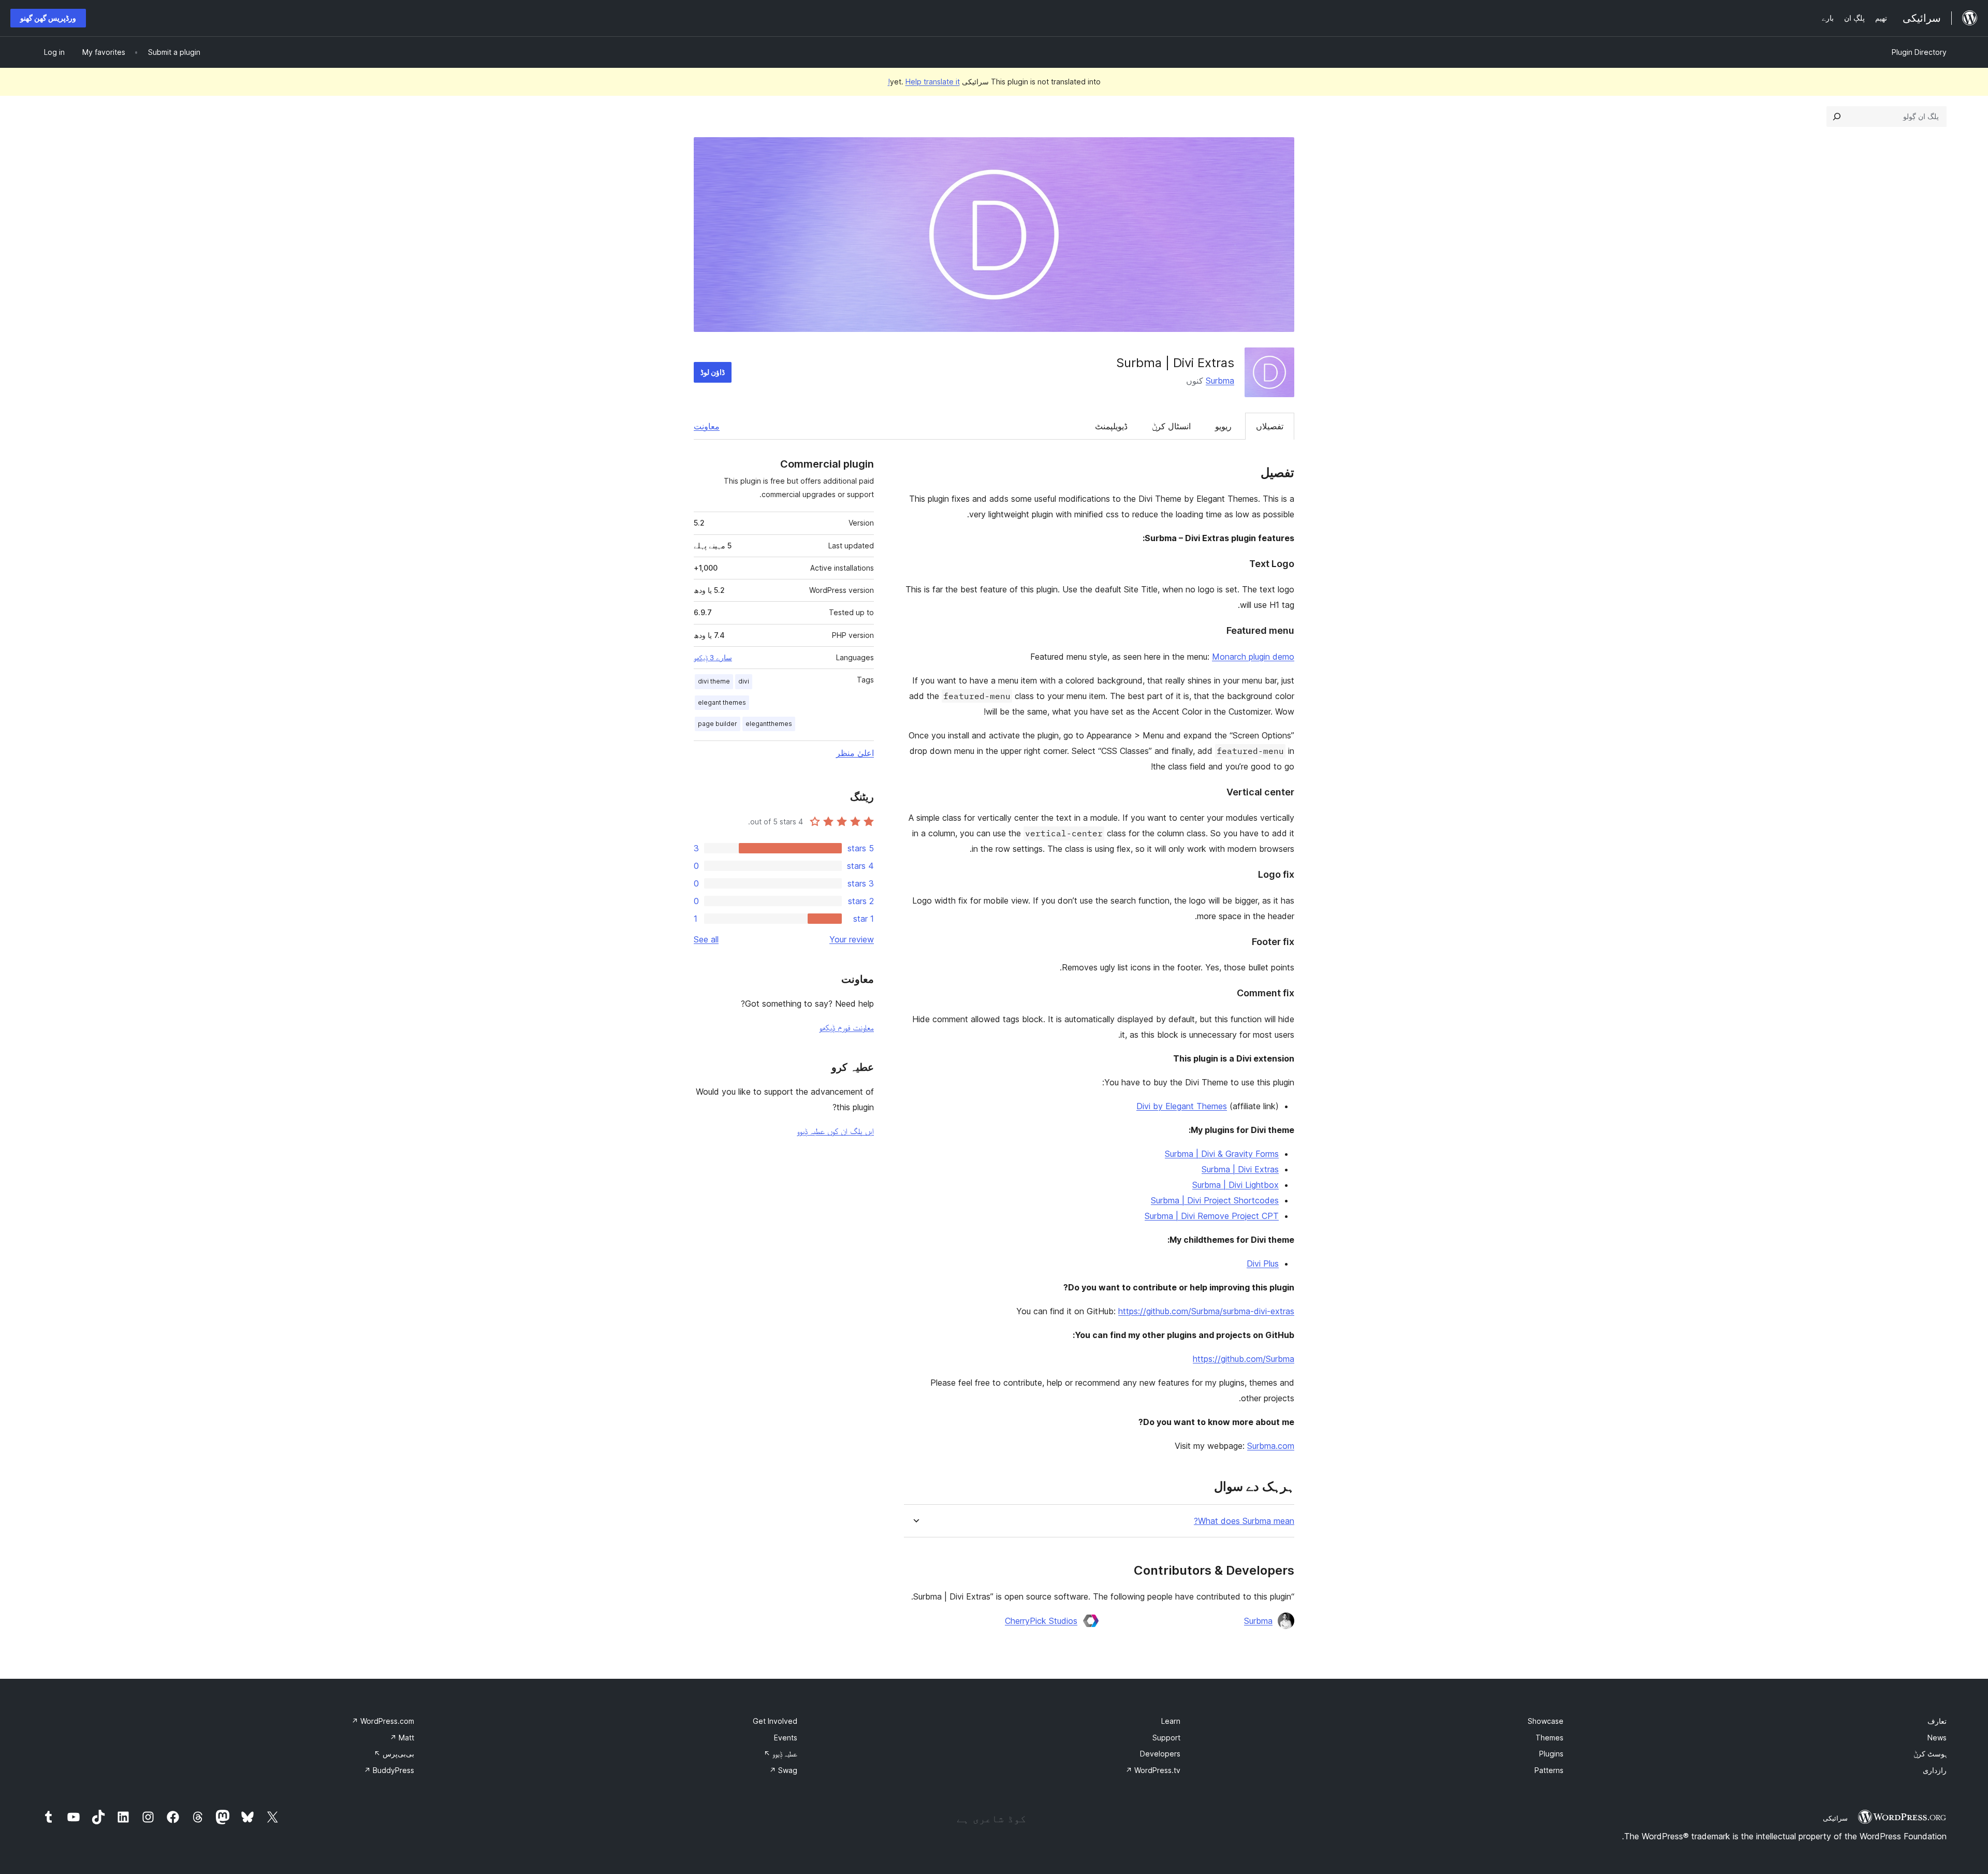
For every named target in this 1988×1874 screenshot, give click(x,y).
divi (744, 681)
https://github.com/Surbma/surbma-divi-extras (1206, 1311)
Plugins (1551, 1754)
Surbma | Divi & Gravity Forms (1222, 1154)
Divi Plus (1263, 1263)
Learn (1171, 1721)
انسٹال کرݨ (1171, 426)
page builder (718, 724)
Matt (402, 1738)
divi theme (714, 681)
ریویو (1223, 426)
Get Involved (775, 1721)
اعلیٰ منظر (855, 753)
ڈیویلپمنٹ (1111, 426)
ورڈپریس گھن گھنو (48, 18)
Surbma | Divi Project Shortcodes (1215, 1200)
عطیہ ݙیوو (780, 1754)
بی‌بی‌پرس (394, 1754)
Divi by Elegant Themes (1182, 1106)
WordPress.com (383, 1721)
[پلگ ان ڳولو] (1837, 117)
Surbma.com (1271, 1446)
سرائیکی (1835, 1818)
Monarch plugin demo (1253, 657)
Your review (852, 939)
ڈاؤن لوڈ (713, 372)
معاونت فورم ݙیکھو (846, 1027)
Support (1166, 1738)
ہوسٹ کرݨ (1930, 1754)
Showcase (1546, 1721)
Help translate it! (924, 82)
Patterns (1549, 1770)
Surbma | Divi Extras (1240, 1169)
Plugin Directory (1919, 52)
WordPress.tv (1153, 1770)
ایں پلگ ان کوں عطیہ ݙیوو (835, 1131)
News (1937, 1738)
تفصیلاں (1270, 426)
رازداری (1935, 1770)
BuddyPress (389, 1770)
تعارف (1937, 1721)
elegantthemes (769, 724)
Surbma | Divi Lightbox (1236, 1185)
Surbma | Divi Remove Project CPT (1212, 1216)
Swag (783, 1770)
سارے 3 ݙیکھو (713, 658)
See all (706, 939)
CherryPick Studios (1041, 1621)
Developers (1160, 1754)
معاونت (707, 426)
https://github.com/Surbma (1244, 1359)
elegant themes (722, 702)
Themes (1550, 1738)
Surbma (1220, 381)
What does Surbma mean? (1244, 1521)
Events (786, 1738)
